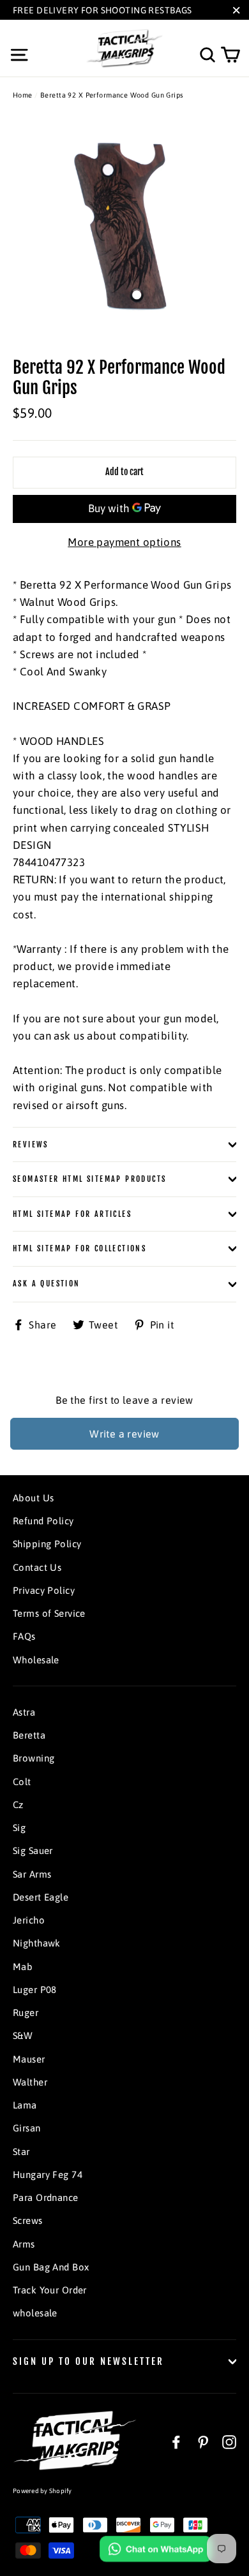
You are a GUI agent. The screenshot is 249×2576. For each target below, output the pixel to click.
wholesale (35, 2313)
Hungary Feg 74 (48, 2175)
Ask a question (47, 1284)
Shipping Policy (47, 1544)
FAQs (24, 1636)
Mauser (29, 2059)
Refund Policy (43, 1521)
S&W (23, 2035)
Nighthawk (37, 1943)
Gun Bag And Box (51, 2267)
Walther (30, 2082)
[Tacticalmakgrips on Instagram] (229, 2441)
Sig (19, 1828)
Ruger (26, 2013)
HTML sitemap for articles (72, 1214)
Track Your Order (50, 2290)
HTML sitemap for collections (79, 1248)
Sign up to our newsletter (88, 2361)
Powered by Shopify (42, 2491)
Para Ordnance (46, 2197)
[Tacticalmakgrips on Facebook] (176, 2441)
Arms (24, 2244)
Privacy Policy (44, 1590)
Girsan (27, 2128)
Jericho (29, 1920)
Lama (25, 2105)
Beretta (29, 1735)
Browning (34, 1758)
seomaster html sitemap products (89, 1179)
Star (21, 2152)
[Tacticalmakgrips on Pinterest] (203, 2441)
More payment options (124, 542)
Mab (23, 1967)
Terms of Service (49, 1613)
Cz (18, 1805)
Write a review (124, 1434)
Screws (28, 2220)
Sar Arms (32, 1874)
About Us (33, 1498)
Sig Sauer (33, 1851)
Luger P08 (35, 1990)
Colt (22, 1782)
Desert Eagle (41, 1897)
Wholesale (36, 1660)
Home (23, 95)
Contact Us (37, 1567)
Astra (24, 1712)
